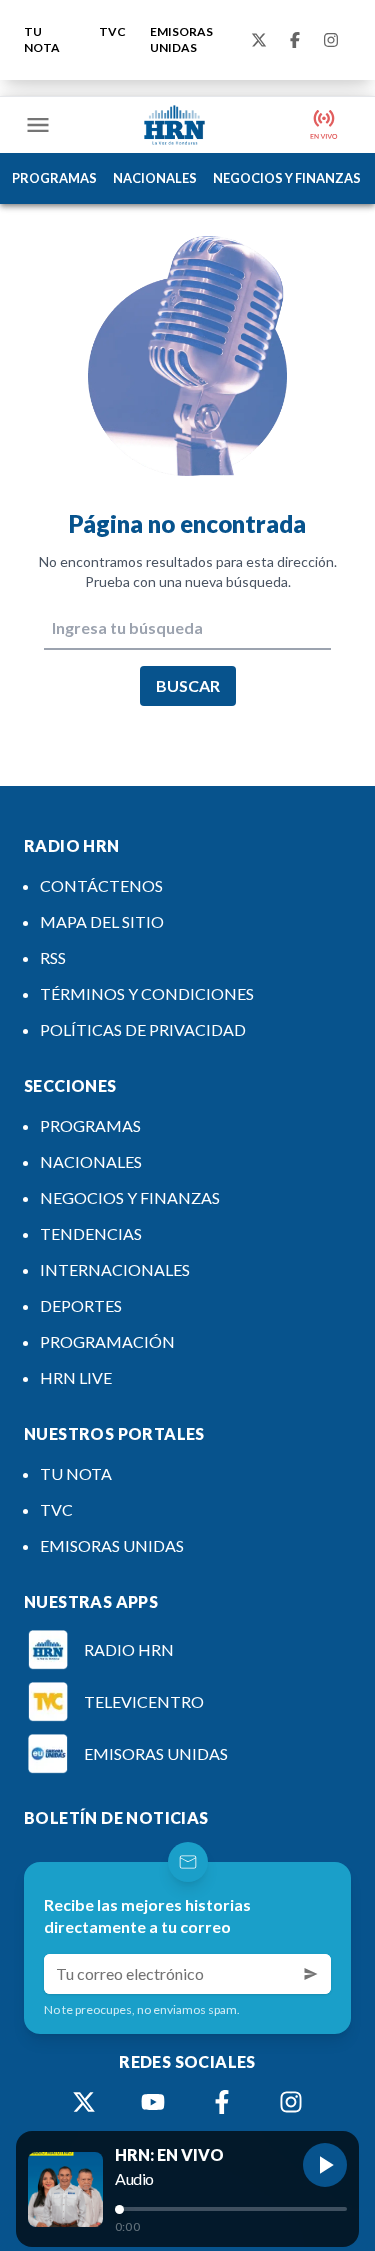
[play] (325, 2165)
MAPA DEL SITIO (102, 921)
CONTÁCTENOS (101, 885)
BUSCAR (188, 685)
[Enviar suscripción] (311, 1974)
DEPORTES (81, 1305)
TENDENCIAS (91, 1233)
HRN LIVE (76, 1377)
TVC (112, 31)
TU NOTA (42, 39)
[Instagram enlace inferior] (291, 2102)
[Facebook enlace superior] (295, 40)
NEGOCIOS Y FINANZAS (287, 178)
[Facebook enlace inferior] (222, 2102)
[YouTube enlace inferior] (153, 2102)
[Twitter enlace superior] (259, 40)
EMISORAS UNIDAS (181, 39)
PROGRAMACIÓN (107, 1341)
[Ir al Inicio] (175, 125)
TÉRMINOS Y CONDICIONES (147, 993)
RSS (53, 957)
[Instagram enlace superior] (331, 40)
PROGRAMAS (54, 178)
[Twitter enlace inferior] (84, 2102)
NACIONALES (155, 178)
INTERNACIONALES (115, 1269)
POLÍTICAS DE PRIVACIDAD (143, 1029)
